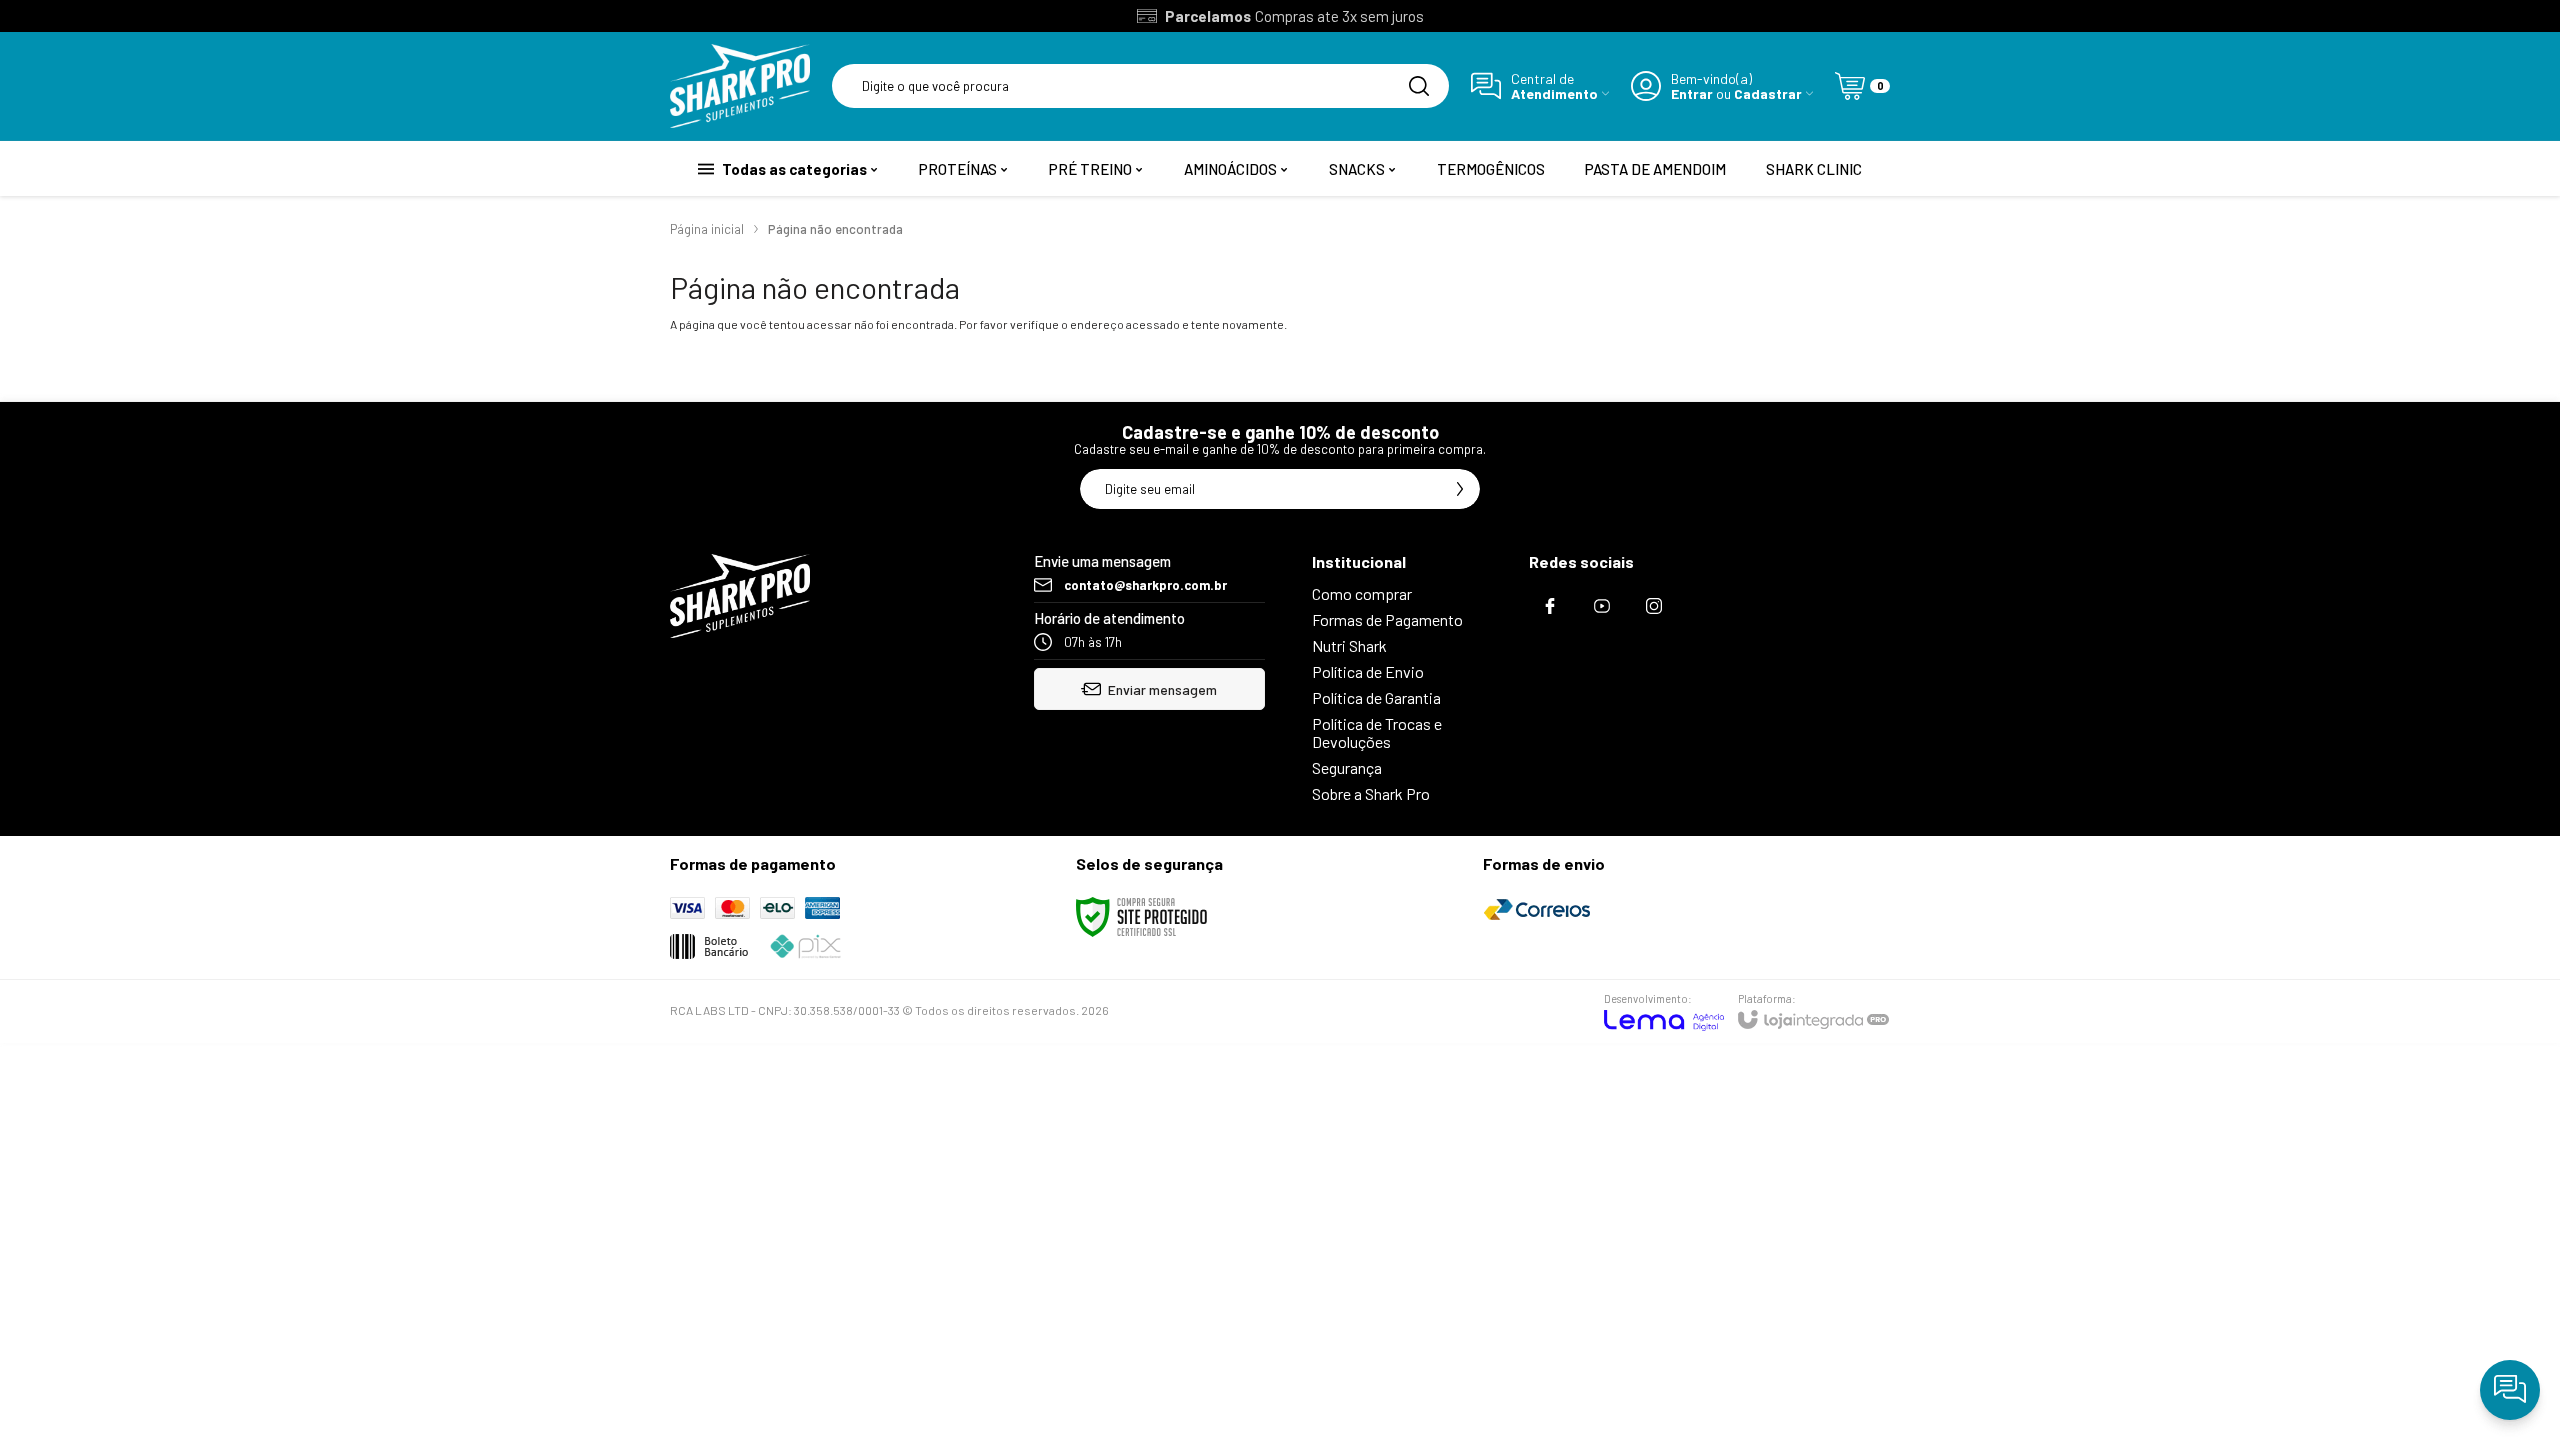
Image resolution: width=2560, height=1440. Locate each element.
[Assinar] (1460, 489)
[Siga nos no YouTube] (1602, 606)
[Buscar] (1419, 86)
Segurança (1347, 767)
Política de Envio (1368, 671)
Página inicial (707, 229)
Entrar (1692, 93)
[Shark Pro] (740, 86)
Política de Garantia (1376, 697)
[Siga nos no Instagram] (1654, 606)
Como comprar (1362, 593)
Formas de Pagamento (1387, 619)
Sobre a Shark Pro (1371, 793)
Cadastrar (1768, 93)
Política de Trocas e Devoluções (1377, 732)
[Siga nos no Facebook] (1550, 606)
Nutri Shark (1349, 645)
